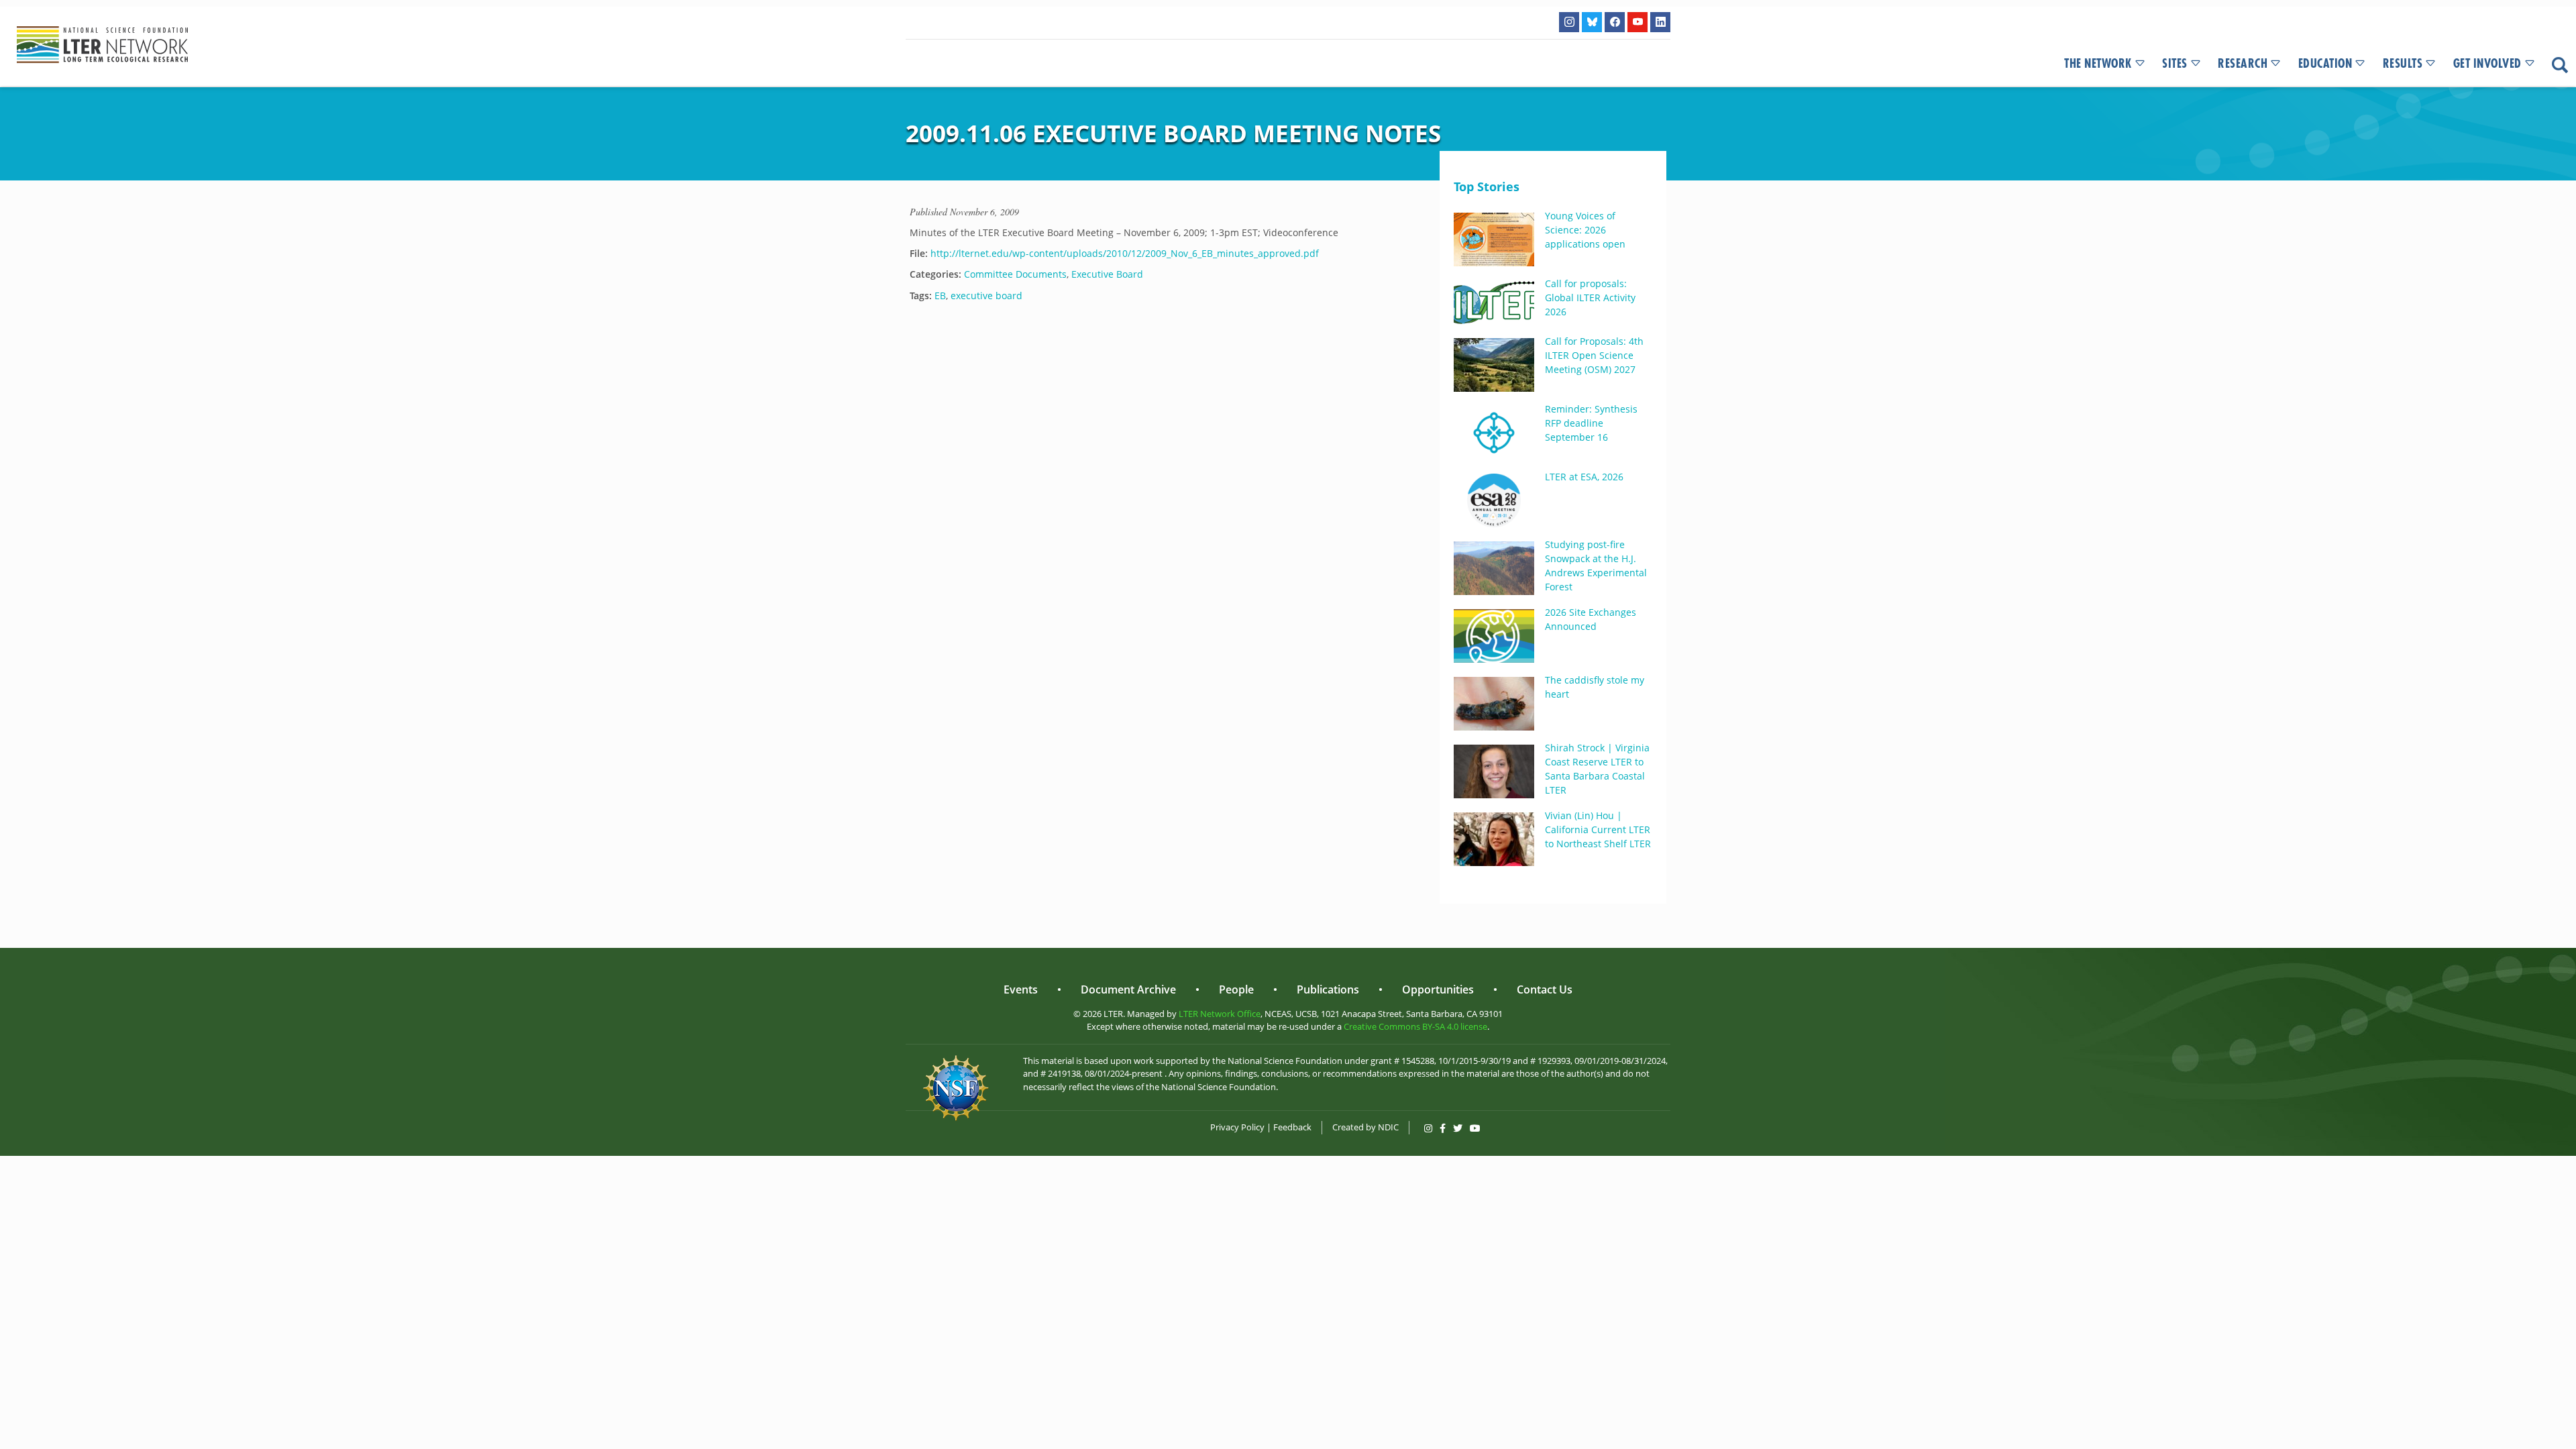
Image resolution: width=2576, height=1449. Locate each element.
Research (2243, 64)
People (1236, 989)
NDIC (1388, 1127)
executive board (986, 296)
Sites (2175, 64)
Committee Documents (1015, 274)
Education (2325, 64)
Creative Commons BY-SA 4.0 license (1415, 1026)
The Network (2098, 64)
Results (2403, 64)
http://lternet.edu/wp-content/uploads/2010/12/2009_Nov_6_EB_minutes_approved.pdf (1125, 253)
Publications (1328, 989)
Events (1021, 989)
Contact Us (1545, 989)
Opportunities (1438, 989)
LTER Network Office (1220, 1014)
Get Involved (2487, 64)
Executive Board (1107, 274)
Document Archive (1128, 989)
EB (940, 296)
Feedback (1292, 1127)
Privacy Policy (1237, 1127)
